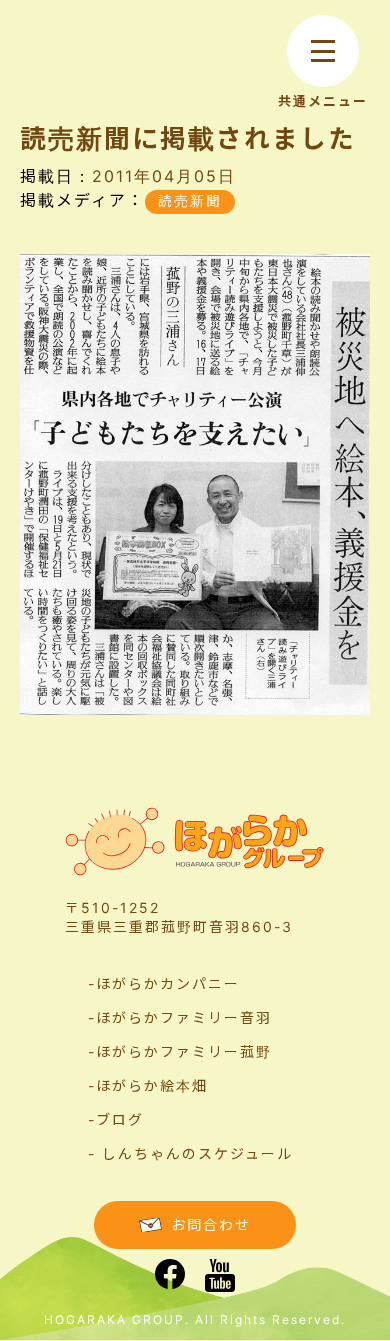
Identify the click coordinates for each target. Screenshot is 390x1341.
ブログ (120, 1119)
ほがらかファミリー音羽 (184, 1017)
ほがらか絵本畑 (152, 1085)
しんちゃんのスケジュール (197, 1153)
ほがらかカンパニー (168, 983)
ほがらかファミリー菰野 (184, 1051)
